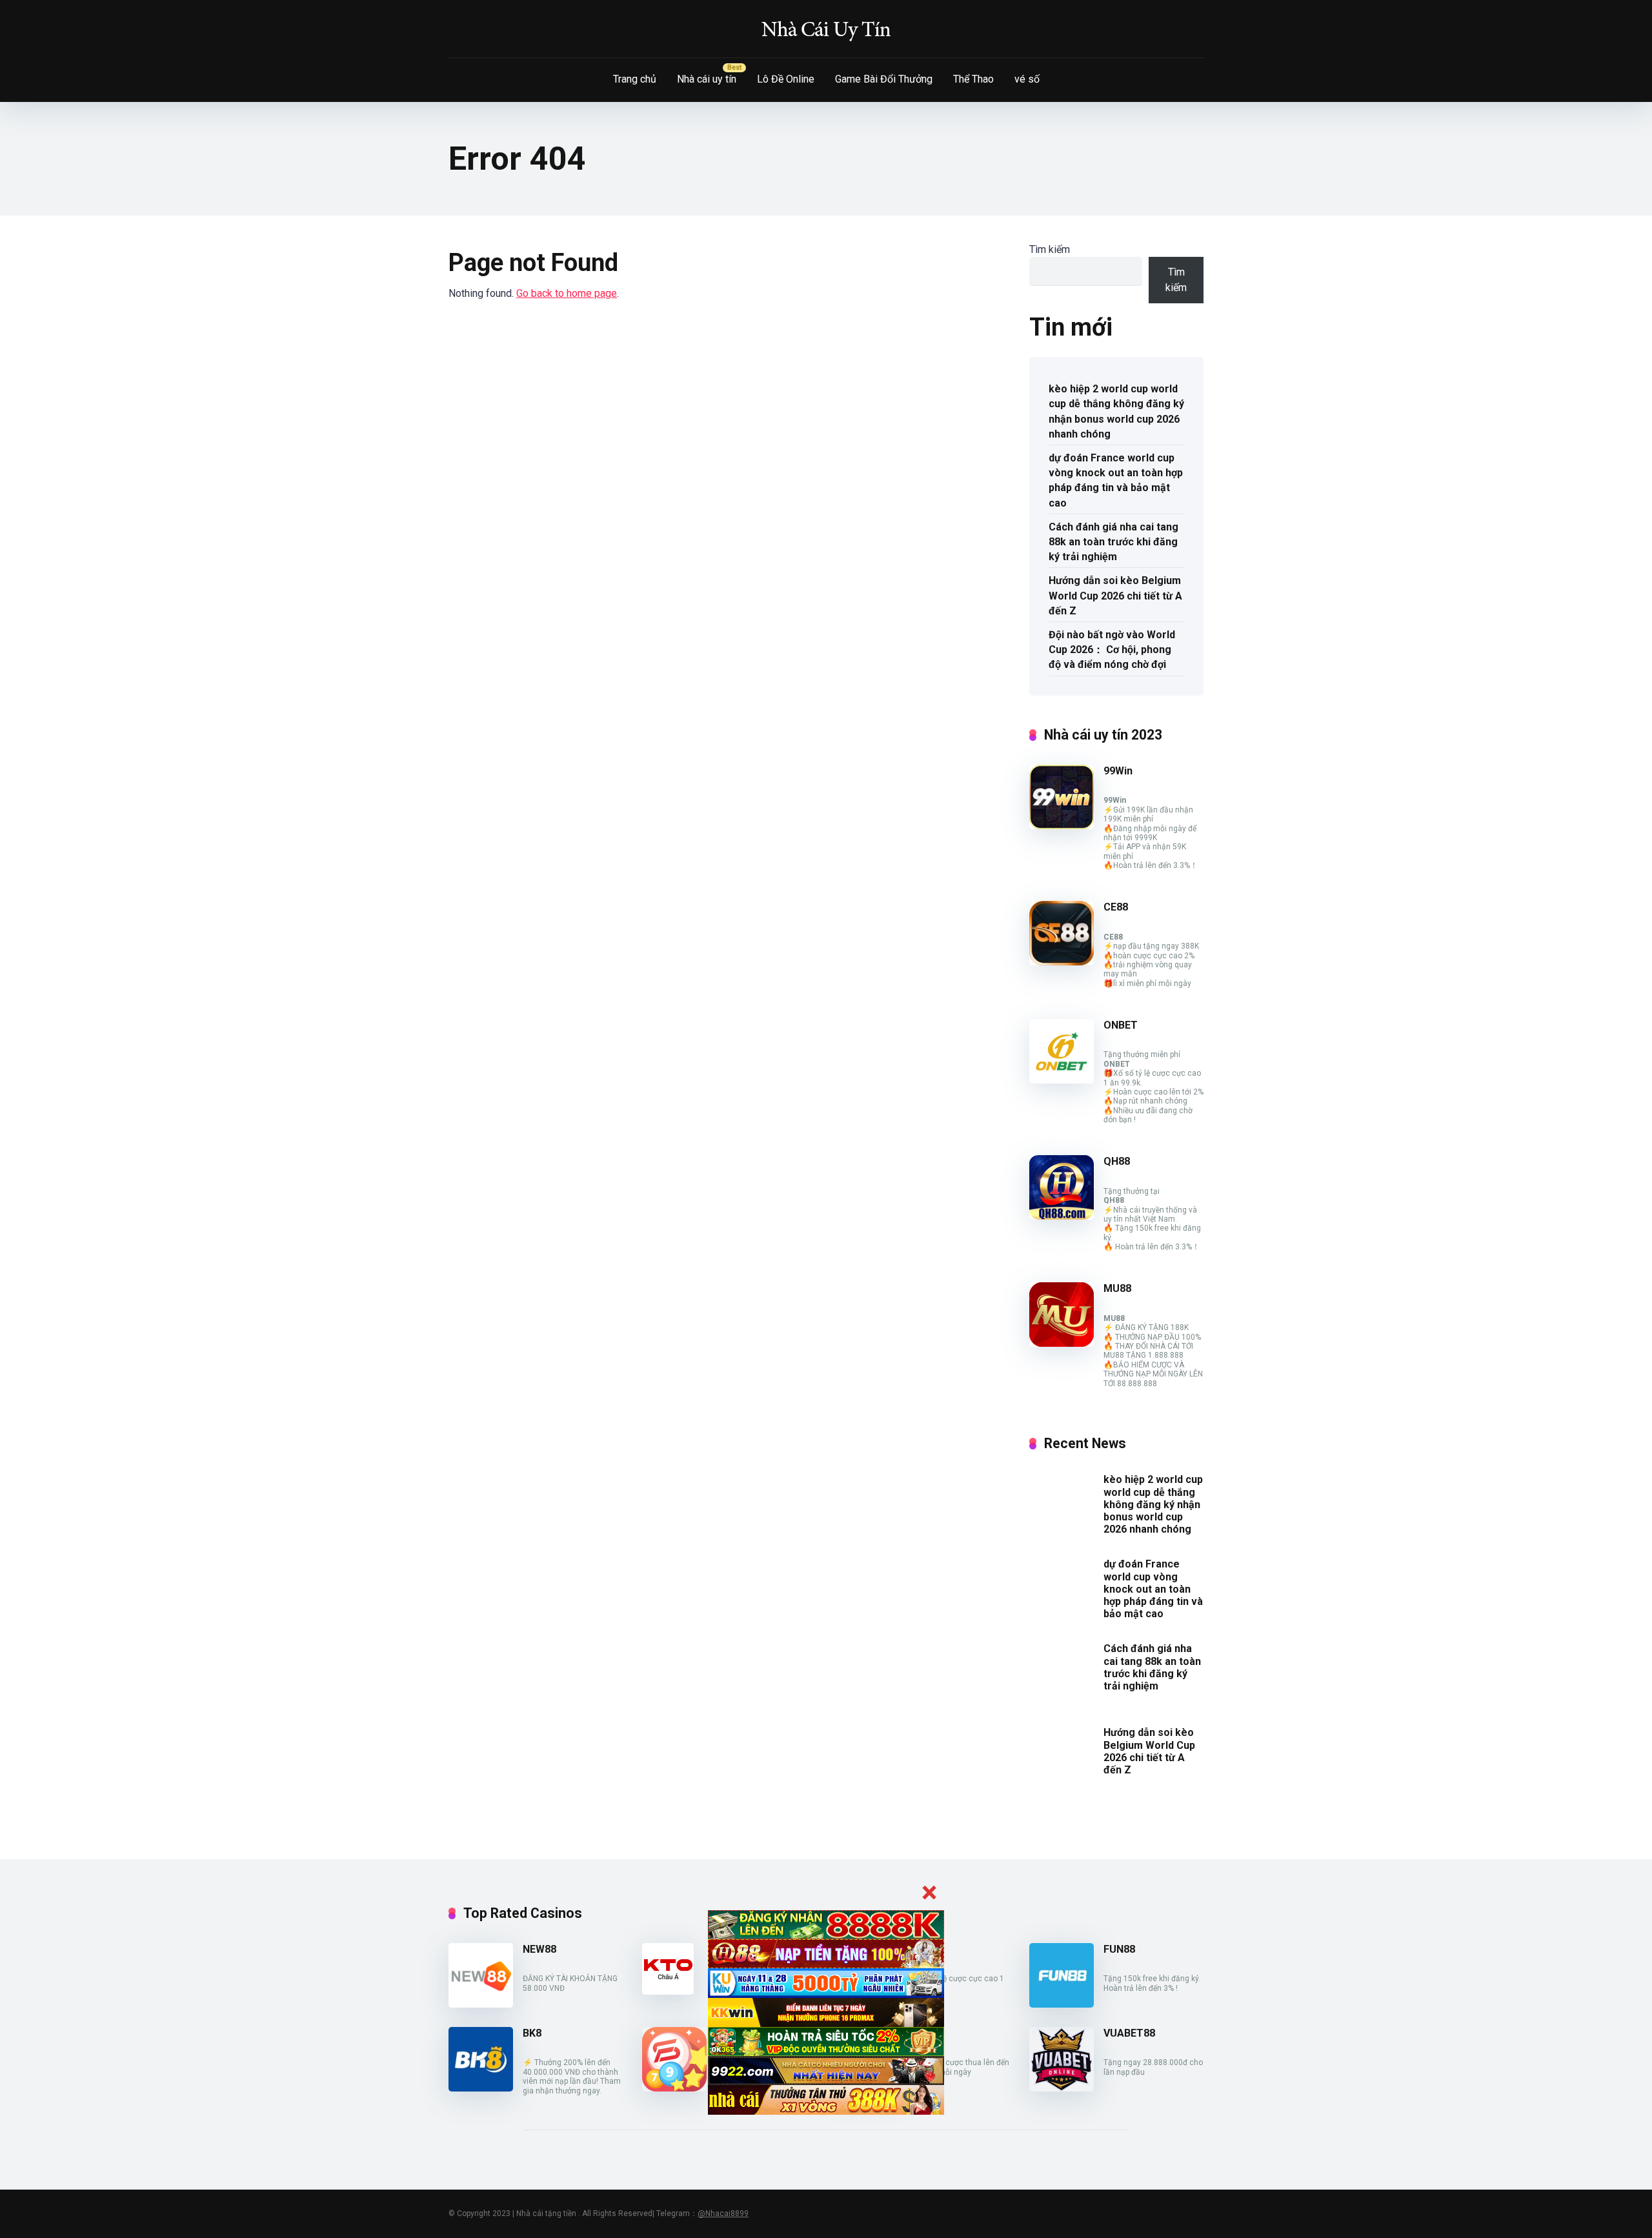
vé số (1027, 79)
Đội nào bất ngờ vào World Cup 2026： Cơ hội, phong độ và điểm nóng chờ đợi (1112, 650)
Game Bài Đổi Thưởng (884, 79)
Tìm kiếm (1050, 249)
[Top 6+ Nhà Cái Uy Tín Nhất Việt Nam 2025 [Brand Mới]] (826, 29)
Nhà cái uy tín (707, 79)
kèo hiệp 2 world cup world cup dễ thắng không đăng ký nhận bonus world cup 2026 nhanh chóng (1116, 411)
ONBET (1121, 1025)
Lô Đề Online (786, 79)
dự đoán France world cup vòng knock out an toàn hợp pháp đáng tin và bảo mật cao (1116, 480)
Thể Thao (973, 79)
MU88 (1117, 1288)
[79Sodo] (674, 2088)
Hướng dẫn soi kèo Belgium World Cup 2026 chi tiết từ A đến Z (1115, 595)
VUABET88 (1129, 2033)
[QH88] (1062, 1216)
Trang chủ (635, 79)
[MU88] (1062, 1343)
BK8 (532, 2033)
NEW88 (539, 1949)
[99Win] (1062, 826)
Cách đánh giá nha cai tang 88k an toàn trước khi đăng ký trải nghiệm (1113, 542)
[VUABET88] (1062, 2088)
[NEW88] (481, 2004)
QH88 (1117, 1161)
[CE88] (1062, 962)
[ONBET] (1062, 1080)
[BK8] (481, 2088)
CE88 (1116, 907)
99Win (1118, 771)
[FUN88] (1062, 2004)
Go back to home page (567, 293)
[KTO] (668, 1991)
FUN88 (1119, 1949)
